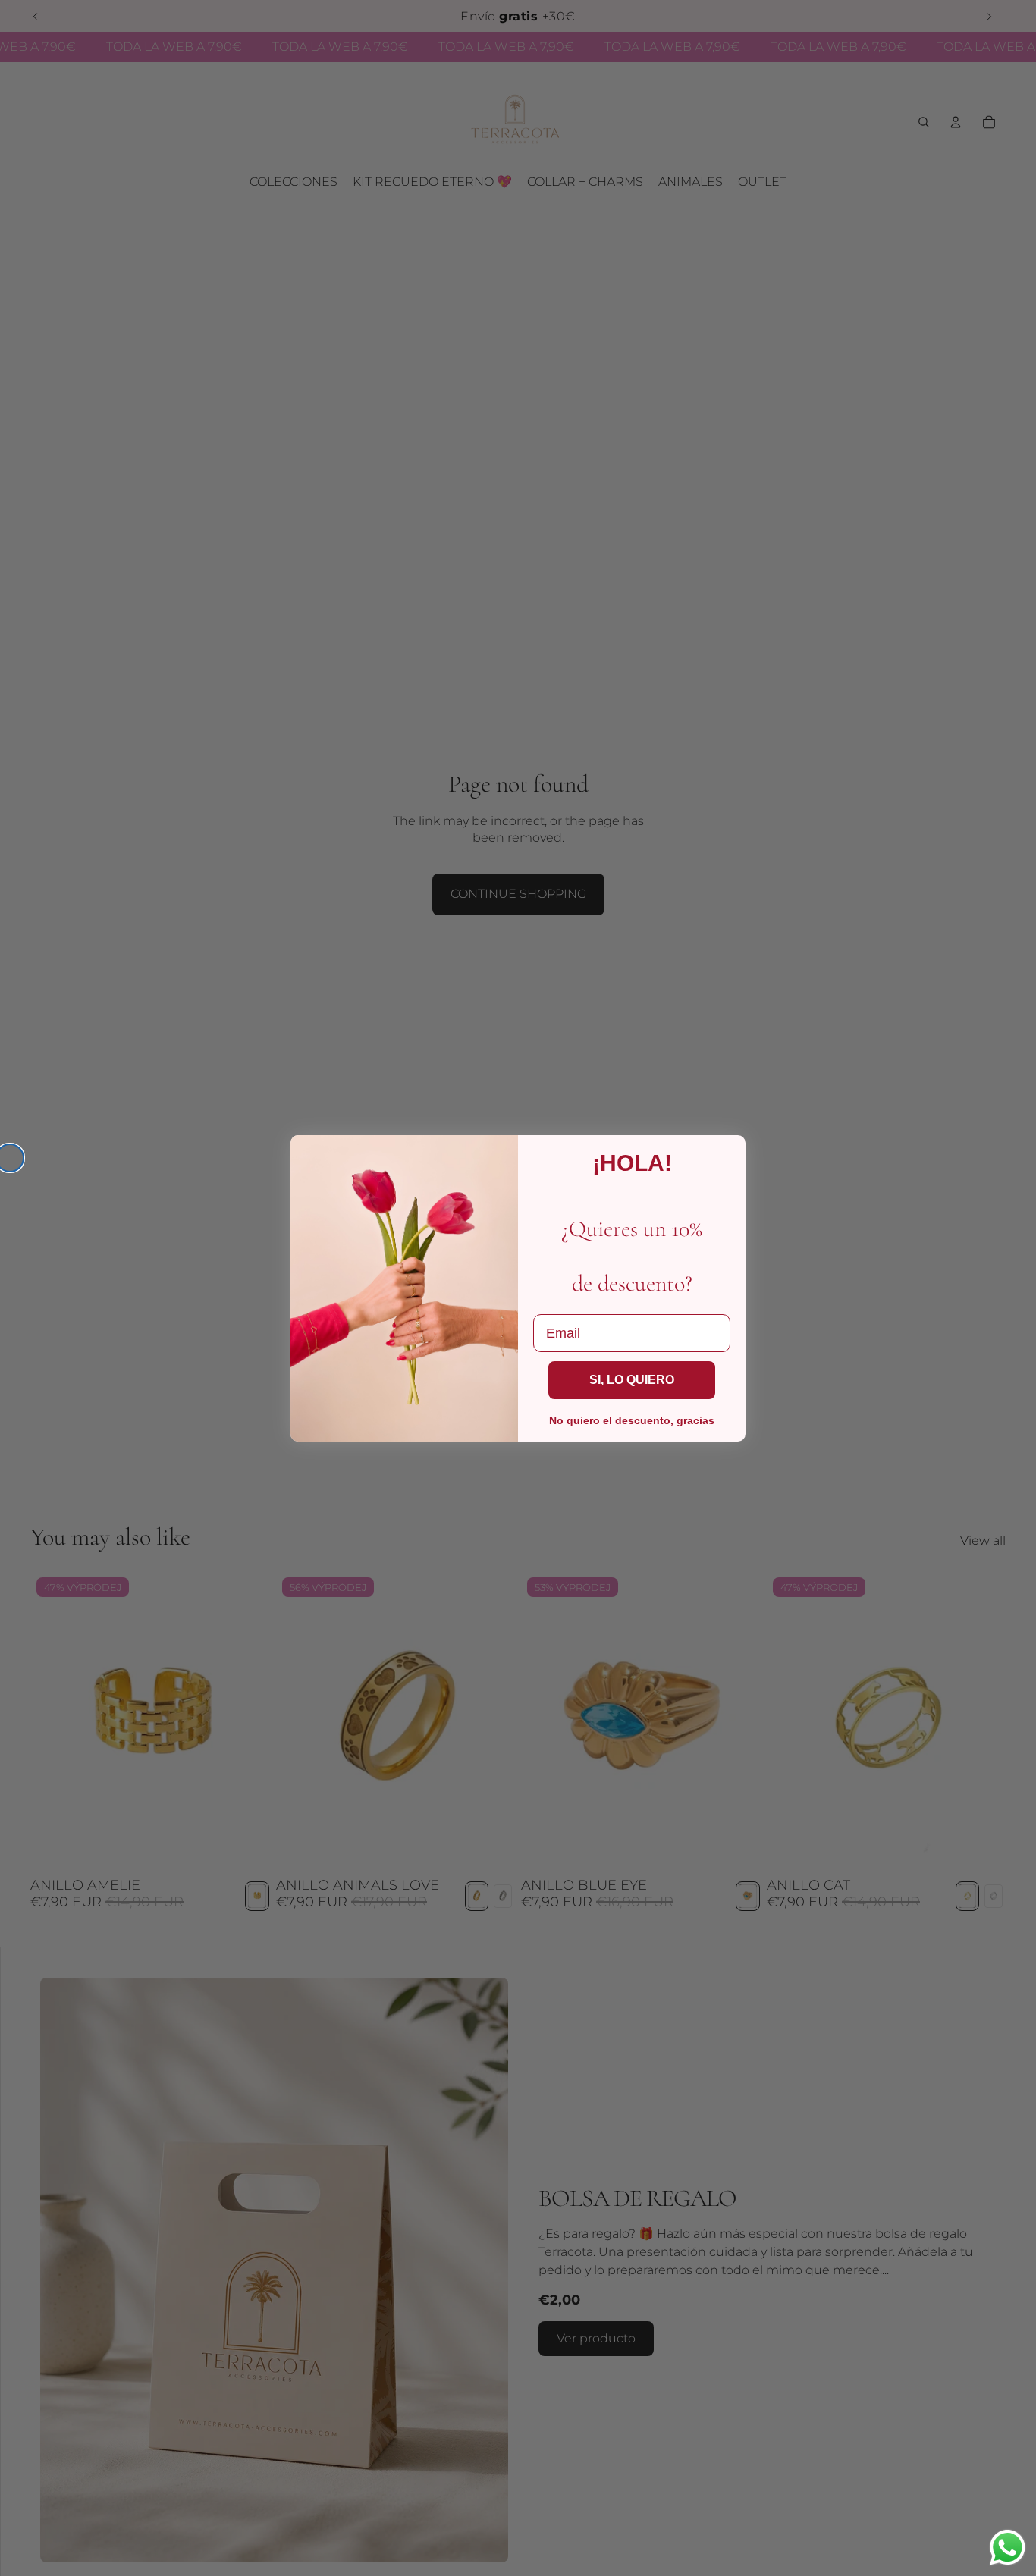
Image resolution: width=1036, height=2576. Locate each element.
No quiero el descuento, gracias (632, 1420)
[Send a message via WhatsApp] (1008, 2548)
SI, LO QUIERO (632, 1380)
